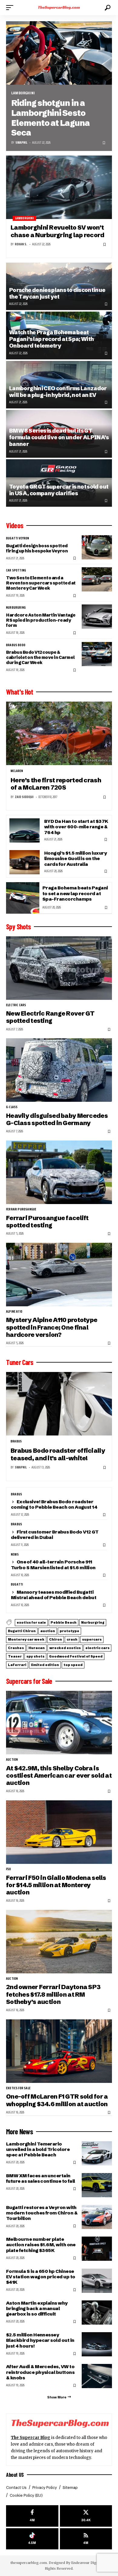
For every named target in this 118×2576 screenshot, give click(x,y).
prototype (69, 1631)
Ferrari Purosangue (21, 1209)
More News (20, 2132)
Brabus (16, 1442)
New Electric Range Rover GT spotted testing (50, 1017)
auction (48, 1631)
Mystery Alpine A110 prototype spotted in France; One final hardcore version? (52, 1327)
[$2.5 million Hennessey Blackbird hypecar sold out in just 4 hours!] (97, 2344)
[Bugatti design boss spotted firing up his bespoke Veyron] (97, 547)
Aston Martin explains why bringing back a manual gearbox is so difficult (37, 2308)
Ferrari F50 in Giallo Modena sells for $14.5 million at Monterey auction (56, 1885)
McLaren (17, 771)
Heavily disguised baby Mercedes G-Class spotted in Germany (57, 1119)
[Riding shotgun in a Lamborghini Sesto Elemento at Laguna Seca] (59, 53)
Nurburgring (16, 608)
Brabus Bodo (16, 645)
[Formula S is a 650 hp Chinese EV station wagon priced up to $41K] (97, 2281)
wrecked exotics (65, 1648)
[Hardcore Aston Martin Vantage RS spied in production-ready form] (97, 617)
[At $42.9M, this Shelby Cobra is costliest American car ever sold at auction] (59, 1723)
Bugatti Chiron (22, 1631)
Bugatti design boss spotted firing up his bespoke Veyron (37, 548)
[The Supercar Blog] (59, 8)
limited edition (45, 1665)
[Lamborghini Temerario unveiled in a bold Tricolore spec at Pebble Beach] (97, 2153)
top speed (73, 1665)
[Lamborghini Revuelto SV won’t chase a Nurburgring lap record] (59, 187)
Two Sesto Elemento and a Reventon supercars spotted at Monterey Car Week (41, 583)
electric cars (16, 1005)
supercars (92, 1639)
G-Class (12, 1107)
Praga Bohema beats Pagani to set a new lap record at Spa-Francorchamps (75, 893)
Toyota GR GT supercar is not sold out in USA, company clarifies (59, 490)
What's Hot (20, 692)
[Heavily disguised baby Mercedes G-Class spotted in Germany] (59, 1070)
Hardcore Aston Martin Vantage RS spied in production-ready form (41, 620)
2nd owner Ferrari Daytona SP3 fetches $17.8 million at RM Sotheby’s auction (53, 1994)
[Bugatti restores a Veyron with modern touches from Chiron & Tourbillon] (97, 2217)
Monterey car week (26, 1639)
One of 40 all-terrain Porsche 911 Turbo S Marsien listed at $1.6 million (53, 1565)
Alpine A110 (14, 1312)
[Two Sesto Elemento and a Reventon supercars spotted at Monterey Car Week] (97, 579)
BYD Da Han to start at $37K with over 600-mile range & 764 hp (76, 827)
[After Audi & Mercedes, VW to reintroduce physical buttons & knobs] (97, 2376)
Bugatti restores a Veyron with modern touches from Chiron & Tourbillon (42, 2213)
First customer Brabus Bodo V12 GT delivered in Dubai (55, 1535)
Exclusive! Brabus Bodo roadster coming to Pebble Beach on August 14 (54, 1504)
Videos (15, 525)
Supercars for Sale (29, 1681)
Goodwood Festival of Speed (76, 1656)
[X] (86, 2516)
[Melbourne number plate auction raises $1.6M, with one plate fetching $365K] (97, 2249)
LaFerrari (17, 1665)
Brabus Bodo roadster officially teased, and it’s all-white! (58, 1454)
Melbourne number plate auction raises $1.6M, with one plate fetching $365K (41, 2245)
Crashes (16, 1648)
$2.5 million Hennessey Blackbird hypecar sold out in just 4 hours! (40, 2340)
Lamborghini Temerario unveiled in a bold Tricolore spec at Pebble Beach (38, 2149)
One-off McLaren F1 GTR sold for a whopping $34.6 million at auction (57, 2100)
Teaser (15, 1656)
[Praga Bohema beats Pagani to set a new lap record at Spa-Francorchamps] (23, 898)
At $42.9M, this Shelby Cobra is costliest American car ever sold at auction (59, 1776)
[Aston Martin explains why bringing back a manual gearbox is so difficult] (97, 2313)
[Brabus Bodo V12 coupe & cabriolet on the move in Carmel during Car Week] (97, 654)
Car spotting (16, 571)
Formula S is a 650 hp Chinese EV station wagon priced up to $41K (41, 2277)
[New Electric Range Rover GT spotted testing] (59, 968)
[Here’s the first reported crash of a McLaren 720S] (59, 733)
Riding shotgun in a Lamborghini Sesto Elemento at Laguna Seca (50, 118)
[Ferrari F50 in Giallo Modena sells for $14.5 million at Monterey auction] (59, 1832)
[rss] (86, 2539)
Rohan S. (21, 244)
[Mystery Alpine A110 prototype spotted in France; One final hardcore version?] (59, 1275)
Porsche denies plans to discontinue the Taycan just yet (57, 293)
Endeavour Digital (86, 2563)
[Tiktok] (32, 2539)
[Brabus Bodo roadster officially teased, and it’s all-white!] (59, 1404)
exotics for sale (31, 1622)
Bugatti (17, 1585)
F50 (9, 1869)
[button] (11, 8)
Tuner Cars (20, 1362)
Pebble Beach (64, 1622)
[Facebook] (32, 2516)
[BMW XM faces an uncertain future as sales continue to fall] (97, 2185)
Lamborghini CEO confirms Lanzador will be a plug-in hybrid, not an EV (58, 392)
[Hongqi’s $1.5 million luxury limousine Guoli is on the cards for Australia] (25, 862)
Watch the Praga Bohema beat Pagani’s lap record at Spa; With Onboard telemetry (51, 339)
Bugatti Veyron (18, 538)
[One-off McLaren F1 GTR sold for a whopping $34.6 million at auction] (59, 2051)
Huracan (37, 1648)
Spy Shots (18, 927)
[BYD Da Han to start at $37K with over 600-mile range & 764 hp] (25, 830)
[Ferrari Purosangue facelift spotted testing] (59, 1172)
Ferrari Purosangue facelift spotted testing (47, 1221)
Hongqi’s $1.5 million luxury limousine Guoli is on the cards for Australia (75, 858)
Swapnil (21, 143)
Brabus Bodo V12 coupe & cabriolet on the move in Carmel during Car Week (40, 657)
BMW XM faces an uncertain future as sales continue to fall (41, 2178)
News (15, 1555)
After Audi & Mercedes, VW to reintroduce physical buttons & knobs (40, 2372)
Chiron (56, 1639)
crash (72, 1639)
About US (15, 2475)
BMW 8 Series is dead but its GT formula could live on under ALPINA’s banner (59, 437)
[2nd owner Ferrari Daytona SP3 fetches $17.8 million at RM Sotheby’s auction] (59, 1942)
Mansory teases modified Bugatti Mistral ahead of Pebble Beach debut (54, 1595)
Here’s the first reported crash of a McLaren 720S (56, 784)
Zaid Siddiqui (24, 797)
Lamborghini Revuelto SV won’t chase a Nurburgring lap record (57, 231)
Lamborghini (23, 93)
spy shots (35, 1656)
